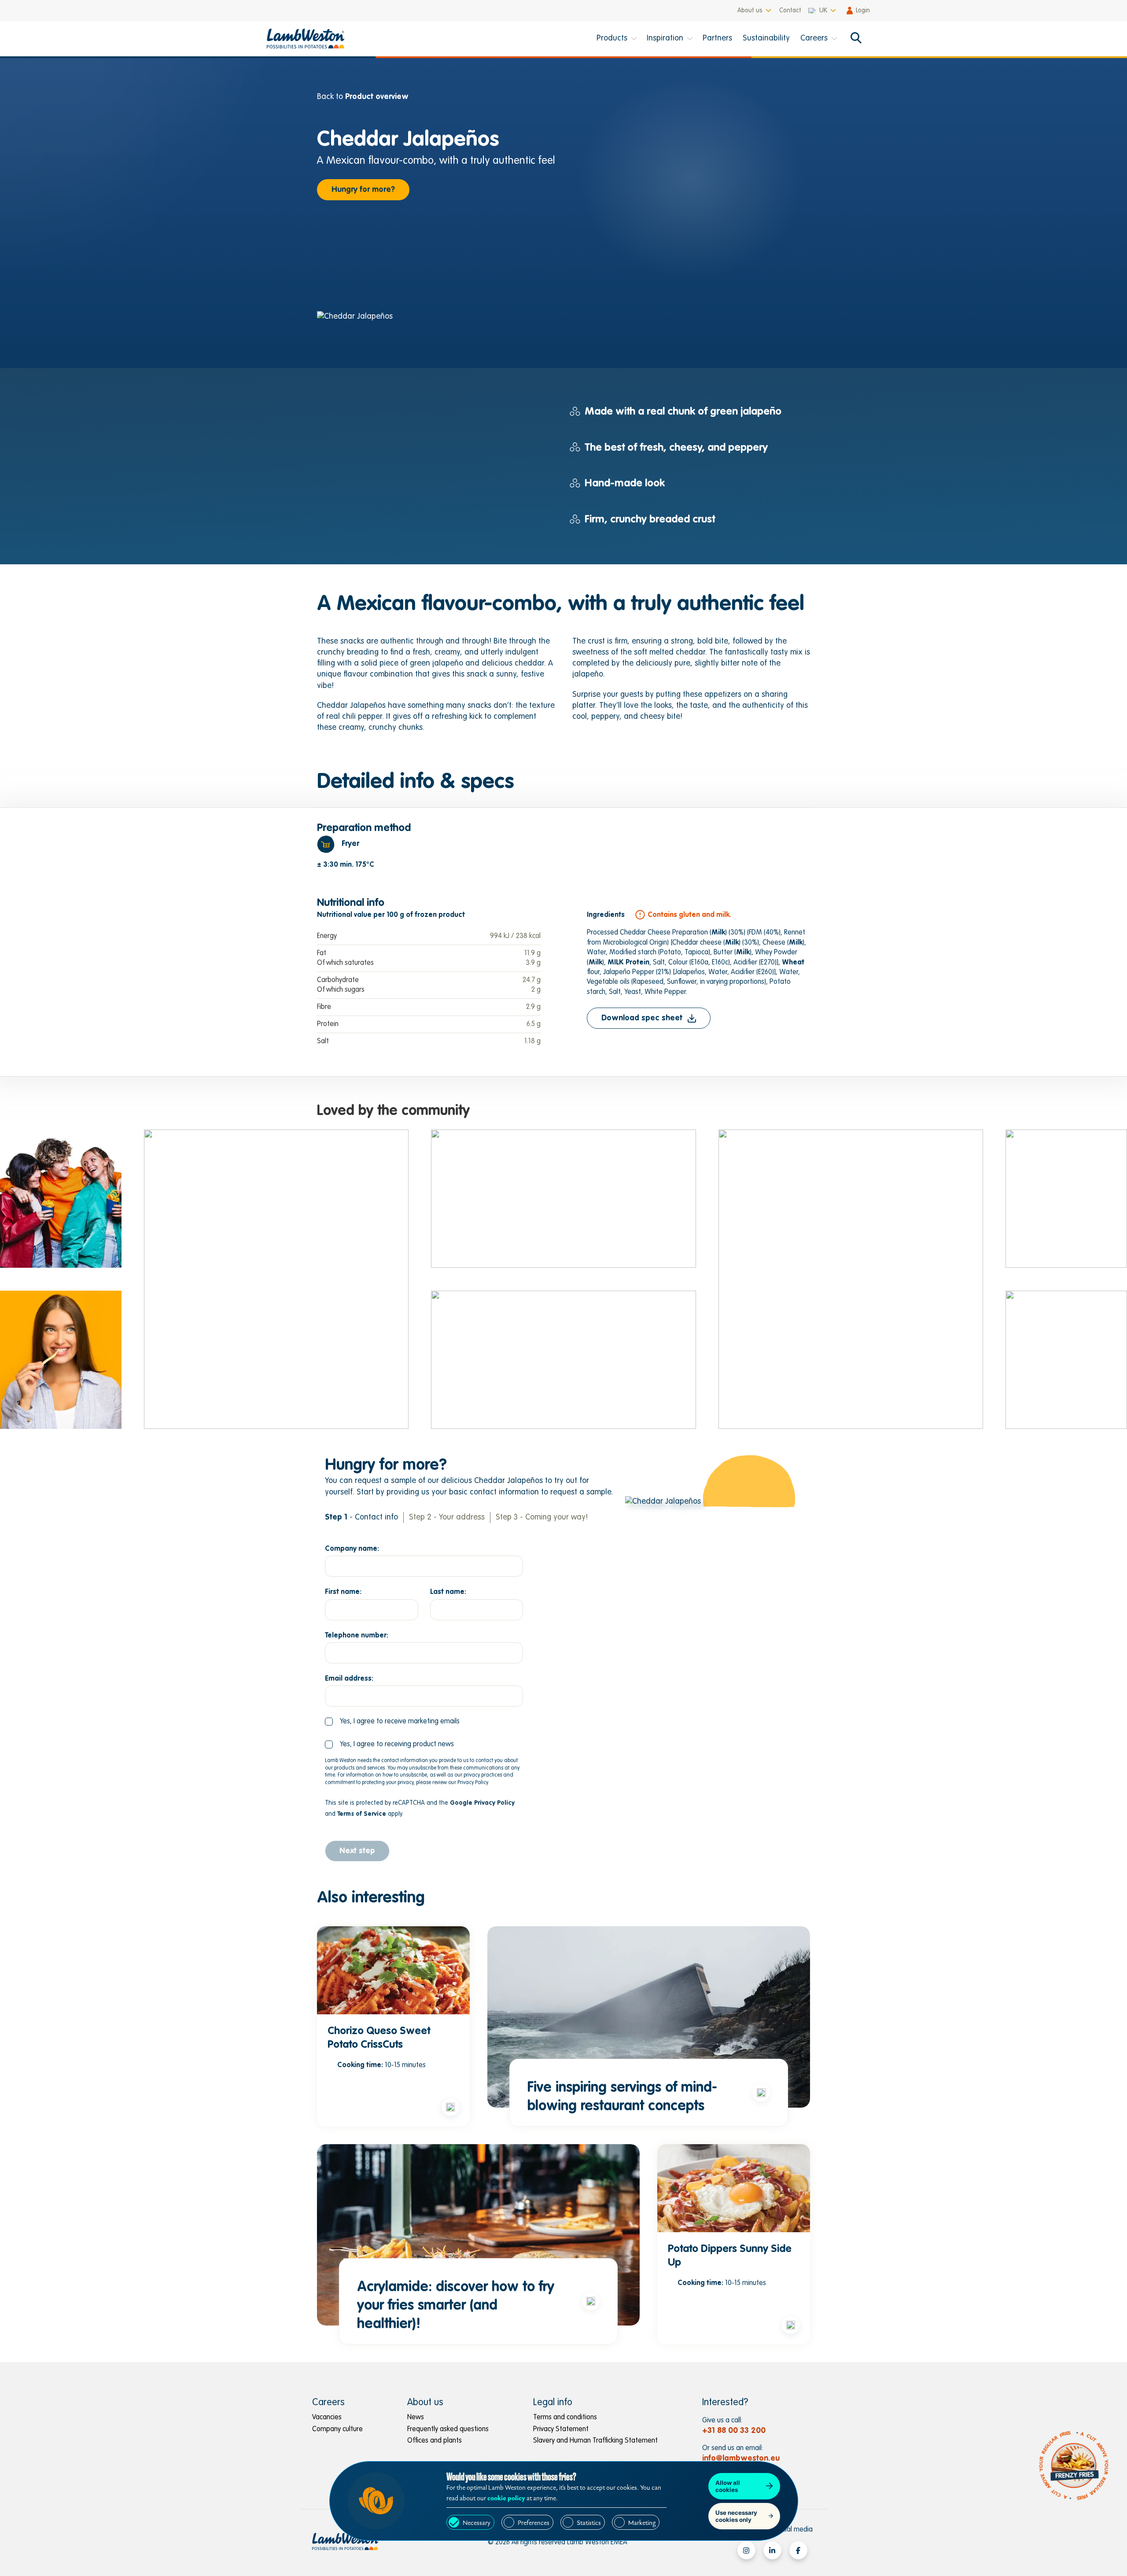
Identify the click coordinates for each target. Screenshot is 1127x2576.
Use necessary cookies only (736, 2516)
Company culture (337, 2429)
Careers (814, 39)
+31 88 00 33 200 (734, 2431)
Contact (790, 11)
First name (342, 1592)
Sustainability (766, 39)
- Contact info (361, 1517)
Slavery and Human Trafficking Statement (595, 2441)
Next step (357, 1851)
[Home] (311, 39)
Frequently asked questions (448, 2429)
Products (612, 39)
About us (750, 11)
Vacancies (327, 2418)
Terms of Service (362, 1814)
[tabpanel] (563, 942)
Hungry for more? (363, 190)
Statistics (589, 2523)
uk (823, 11)
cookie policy (506, 2498)
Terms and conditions (565, 2418)
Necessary (477, 2523)
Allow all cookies (728, 2486)
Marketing (642, 2523)
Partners (717, 39)
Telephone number (356, 1636)
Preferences (534, 2523)
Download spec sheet (642, 1018)
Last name (447, 1592)
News (416, 2418)
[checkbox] (392, 1722)
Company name (351, 1549)
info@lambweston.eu (741, 2458)
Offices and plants (435, 2441)
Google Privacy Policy (482, 1803)
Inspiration (665, 39)
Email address (348, 1679)
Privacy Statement (561, 2429)
